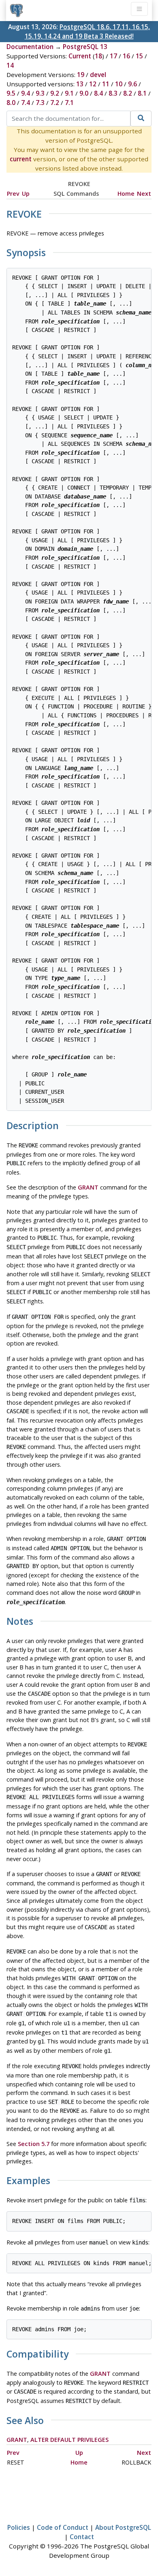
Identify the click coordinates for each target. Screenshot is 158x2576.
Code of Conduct (63, 2527)
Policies (19, 2527)
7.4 (26, 103)
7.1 (69, 103)
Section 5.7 (34, 2144)
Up (26, 194)
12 (93, 84)
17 (113, 56)
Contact (82, 2537)
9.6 (132, 84)
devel (98, 75)
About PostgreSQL (123, 2527)
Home (126, 194)
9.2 (55, 93)
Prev (13, 194)
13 (80, 84)
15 (139, 56)
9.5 (11, 93)
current (21, 159)
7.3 (40, 103)
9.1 (69, 93)
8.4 (98, 93)
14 (10, 65)
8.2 (128, 93)
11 (106, 84)
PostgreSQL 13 (85, 47)
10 (119, 84)
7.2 (55, 103)
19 (81, 75)
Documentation (30, 47)
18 (98, 56)
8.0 (11, 103)
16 (126, 56)
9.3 (40, 93)
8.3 (113, 93)
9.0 (84, 93)
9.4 (26, 93)
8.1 (142, 93)
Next (144, 194)
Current (80, 56)
